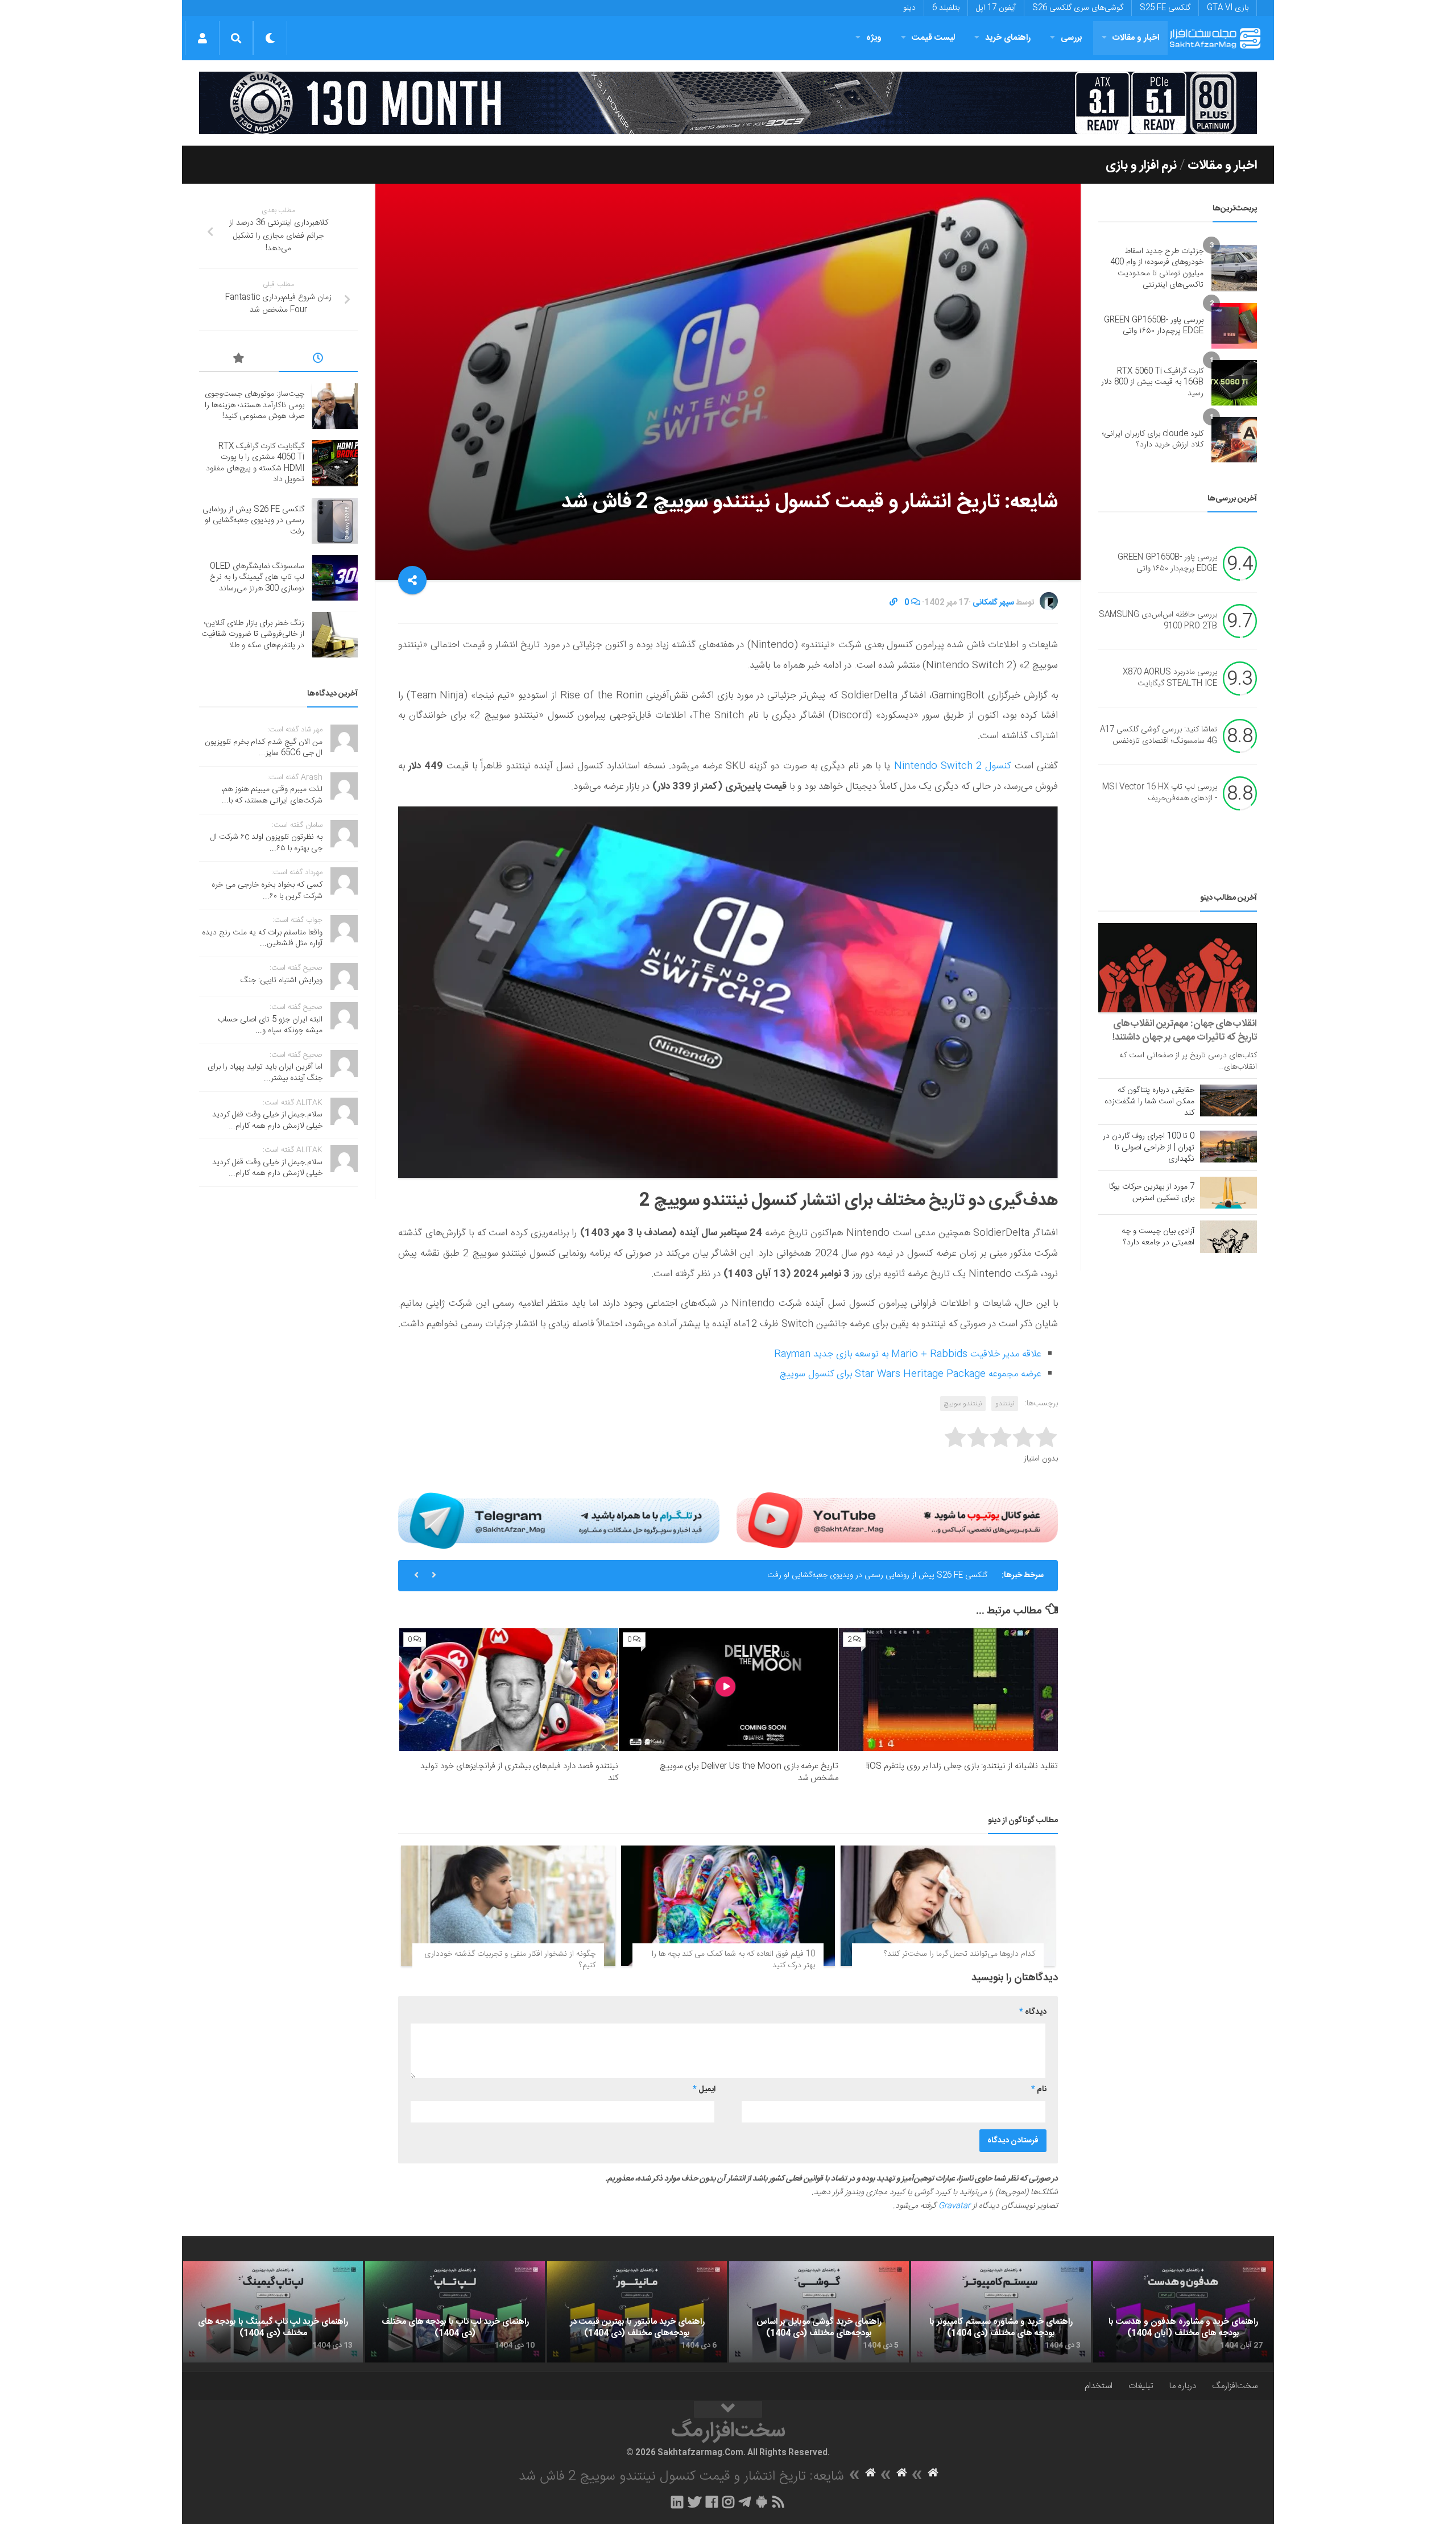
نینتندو (1005, 1404)
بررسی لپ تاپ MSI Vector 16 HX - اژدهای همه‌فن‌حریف (1160, 793)
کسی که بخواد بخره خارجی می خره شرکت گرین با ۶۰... (267, 891)
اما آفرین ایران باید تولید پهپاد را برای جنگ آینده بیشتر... (265, 1073)
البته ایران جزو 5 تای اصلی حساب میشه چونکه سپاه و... (270, 1025)
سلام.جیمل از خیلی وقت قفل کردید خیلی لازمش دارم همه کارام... (267, 1120)
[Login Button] (202, 38)
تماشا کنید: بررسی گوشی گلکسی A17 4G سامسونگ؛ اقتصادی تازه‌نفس (1159, 736)
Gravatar (954, 2206)
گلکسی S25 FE (1165, 8)
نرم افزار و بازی (1141, 165)
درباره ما (1183, 2386)
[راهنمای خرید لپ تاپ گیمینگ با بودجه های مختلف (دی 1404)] (273, 2312)
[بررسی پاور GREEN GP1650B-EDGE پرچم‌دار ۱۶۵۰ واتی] (1234, 326)
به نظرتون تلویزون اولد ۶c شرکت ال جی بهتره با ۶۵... (266, 843)
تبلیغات (1141, 2386)
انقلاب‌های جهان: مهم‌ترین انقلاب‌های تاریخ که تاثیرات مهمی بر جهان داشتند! (1185, 1031)
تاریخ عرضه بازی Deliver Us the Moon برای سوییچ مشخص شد (749, 1772)
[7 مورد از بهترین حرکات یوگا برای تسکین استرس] (1228, 1193)
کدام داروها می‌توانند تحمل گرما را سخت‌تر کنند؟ (959, 1954)
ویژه (874, 38)
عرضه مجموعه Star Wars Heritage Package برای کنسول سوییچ (910, 1374)
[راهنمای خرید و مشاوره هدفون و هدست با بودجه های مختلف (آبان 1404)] (1183, 2312)
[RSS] (779, 2502)
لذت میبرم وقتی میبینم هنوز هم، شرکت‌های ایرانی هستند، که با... (272, 795)
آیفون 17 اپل (996, 8)
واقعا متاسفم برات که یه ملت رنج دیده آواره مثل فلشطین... (262, 938)
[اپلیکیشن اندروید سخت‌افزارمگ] (761, 2502)
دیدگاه (1033, 2012)
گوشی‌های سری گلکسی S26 (1078, 8)
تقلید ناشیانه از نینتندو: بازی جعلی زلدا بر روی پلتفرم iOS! (962, 1766)
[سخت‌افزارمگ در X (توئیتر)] (694, 2502)
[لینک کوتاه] (894, 603)
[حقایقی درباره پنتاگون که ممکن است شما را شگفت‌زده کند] (1228, 1100)
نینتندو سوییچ (963, 1404)
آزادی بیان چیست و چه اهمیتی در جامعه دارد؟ (1158, 1237)
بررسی (1072, 38)
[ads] (728, 103)
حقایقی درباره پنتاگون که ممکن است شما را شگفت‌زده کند (1149, 1102)
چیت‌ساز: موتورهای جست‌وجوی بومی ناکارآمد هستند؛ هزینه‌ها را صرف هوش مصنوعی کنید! (255, 405)
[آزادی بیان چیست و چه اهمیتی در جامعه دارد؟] (1228, 1236)
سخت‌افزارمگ (1235, 2386)
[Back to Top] (728, 2410)
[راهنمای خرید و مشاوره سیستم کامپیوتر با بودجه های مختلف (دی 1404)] (1001, 2312)
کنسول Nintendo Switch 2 (953, 766)
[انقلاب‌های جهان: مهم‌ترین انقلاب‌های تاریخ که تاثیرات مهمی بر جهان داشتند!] (1178, 968)
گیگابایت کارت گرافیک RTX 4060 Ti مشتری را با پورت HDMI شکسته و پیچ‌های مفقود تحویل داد (255, 463)
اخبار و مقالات (1136, 38)
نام (1039, 2089)
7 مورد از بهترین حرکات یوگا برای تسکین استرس (1152, 1193)
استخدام (1099, 2386)
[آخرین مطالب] (318, 360)
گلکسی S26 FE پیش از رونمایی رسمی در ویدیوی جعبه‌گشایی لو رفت (877, 1575)
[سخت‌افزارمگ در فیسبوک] (712, 2502)
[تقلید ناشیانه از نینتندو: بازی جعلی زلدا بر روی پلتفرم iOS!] (948, 1690)
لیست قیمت (933, 38)
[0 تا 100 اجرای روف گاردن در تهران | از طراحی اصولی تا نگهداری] (1228, 1147)
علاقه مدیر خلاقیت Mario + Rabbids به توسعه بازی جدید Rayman (907, 1354)
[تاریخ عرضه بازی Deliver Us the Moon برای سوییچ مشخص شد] (728, 1690)
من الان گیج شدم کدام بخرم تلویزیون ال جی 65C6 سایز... (264, 748)
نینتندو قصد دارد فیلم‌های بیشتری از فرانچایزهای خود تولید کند (519, 1772)
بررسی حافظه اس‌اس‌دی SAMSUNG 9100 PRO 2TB (1158, 621)
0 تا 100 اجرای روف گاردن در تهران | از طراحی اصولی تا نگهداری (1149, 1148)
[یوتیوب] (897, 1520)
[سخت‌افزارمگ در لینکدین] (677, 2502)
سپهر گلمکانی (993, 603)
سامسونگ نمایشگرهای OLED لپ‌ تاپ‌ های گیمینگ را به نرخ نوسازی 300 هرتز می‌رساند (257, 578)
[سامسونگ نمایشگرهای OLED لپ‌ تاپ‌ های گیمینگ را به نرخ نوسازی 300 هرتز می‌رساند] (335, 578)
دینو (909, 8)
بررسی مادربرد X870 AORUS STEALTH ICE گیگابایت (1170, 678)
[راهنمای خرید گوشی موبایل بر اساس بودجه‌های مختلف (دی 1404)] (819, 2312)
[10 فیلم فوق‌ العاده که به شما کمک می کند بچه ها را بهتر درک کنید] (728, 1906)
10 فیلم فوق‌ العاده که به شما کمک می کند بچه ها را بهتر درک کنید (733, 1960)
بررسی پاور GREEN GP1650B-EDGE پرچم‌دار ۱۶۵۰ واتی (1154, 326)
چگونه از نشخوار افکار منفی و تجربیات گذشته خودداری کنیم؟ (510, 1960)
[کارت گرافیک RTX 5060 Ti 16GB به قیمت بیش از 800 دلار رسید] (1234, 383)
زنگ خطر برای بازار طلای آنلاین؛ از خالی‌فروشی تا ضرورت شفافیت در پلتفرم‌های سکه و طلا (253, 634)
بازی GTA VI (1228, 8)
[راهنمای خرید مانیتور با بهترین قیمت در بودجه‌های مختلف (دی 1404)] (637, 2312)
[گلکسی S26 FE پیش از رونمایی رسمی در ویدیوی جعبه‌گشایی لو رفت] (335, 521)
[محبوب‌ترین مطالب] (239, 360)
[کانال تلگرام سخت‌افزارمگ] (745, 2502)
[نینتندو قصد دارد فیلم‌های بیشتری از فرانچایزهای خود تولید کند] (509, 1690)
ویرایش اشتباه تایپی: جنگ (282, 980)
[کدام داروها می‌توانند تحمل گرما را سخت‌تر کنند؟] (948, 1906)
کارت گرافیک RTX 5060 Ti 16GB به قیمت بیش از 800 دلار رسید (1152, 382)
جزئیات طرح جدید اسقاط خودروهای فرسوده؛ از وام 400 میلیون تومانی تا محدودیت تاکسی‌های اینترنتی (1157, 268)
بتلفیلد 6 (946, 8)
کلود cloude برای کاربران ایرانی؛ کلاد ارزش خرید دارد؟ (1153, 440)
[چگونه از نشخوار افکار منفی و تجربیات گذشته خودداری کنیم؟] (508, 1906)
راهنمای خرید (1008, 38)
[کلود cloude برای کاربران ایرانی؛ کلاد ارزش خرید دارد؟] (1234, 440)
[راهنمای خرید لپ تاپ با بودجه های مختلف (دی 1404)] (455, 2312)
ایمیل (704, 2089)
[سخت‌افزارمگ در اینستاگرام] (728, 2502)
